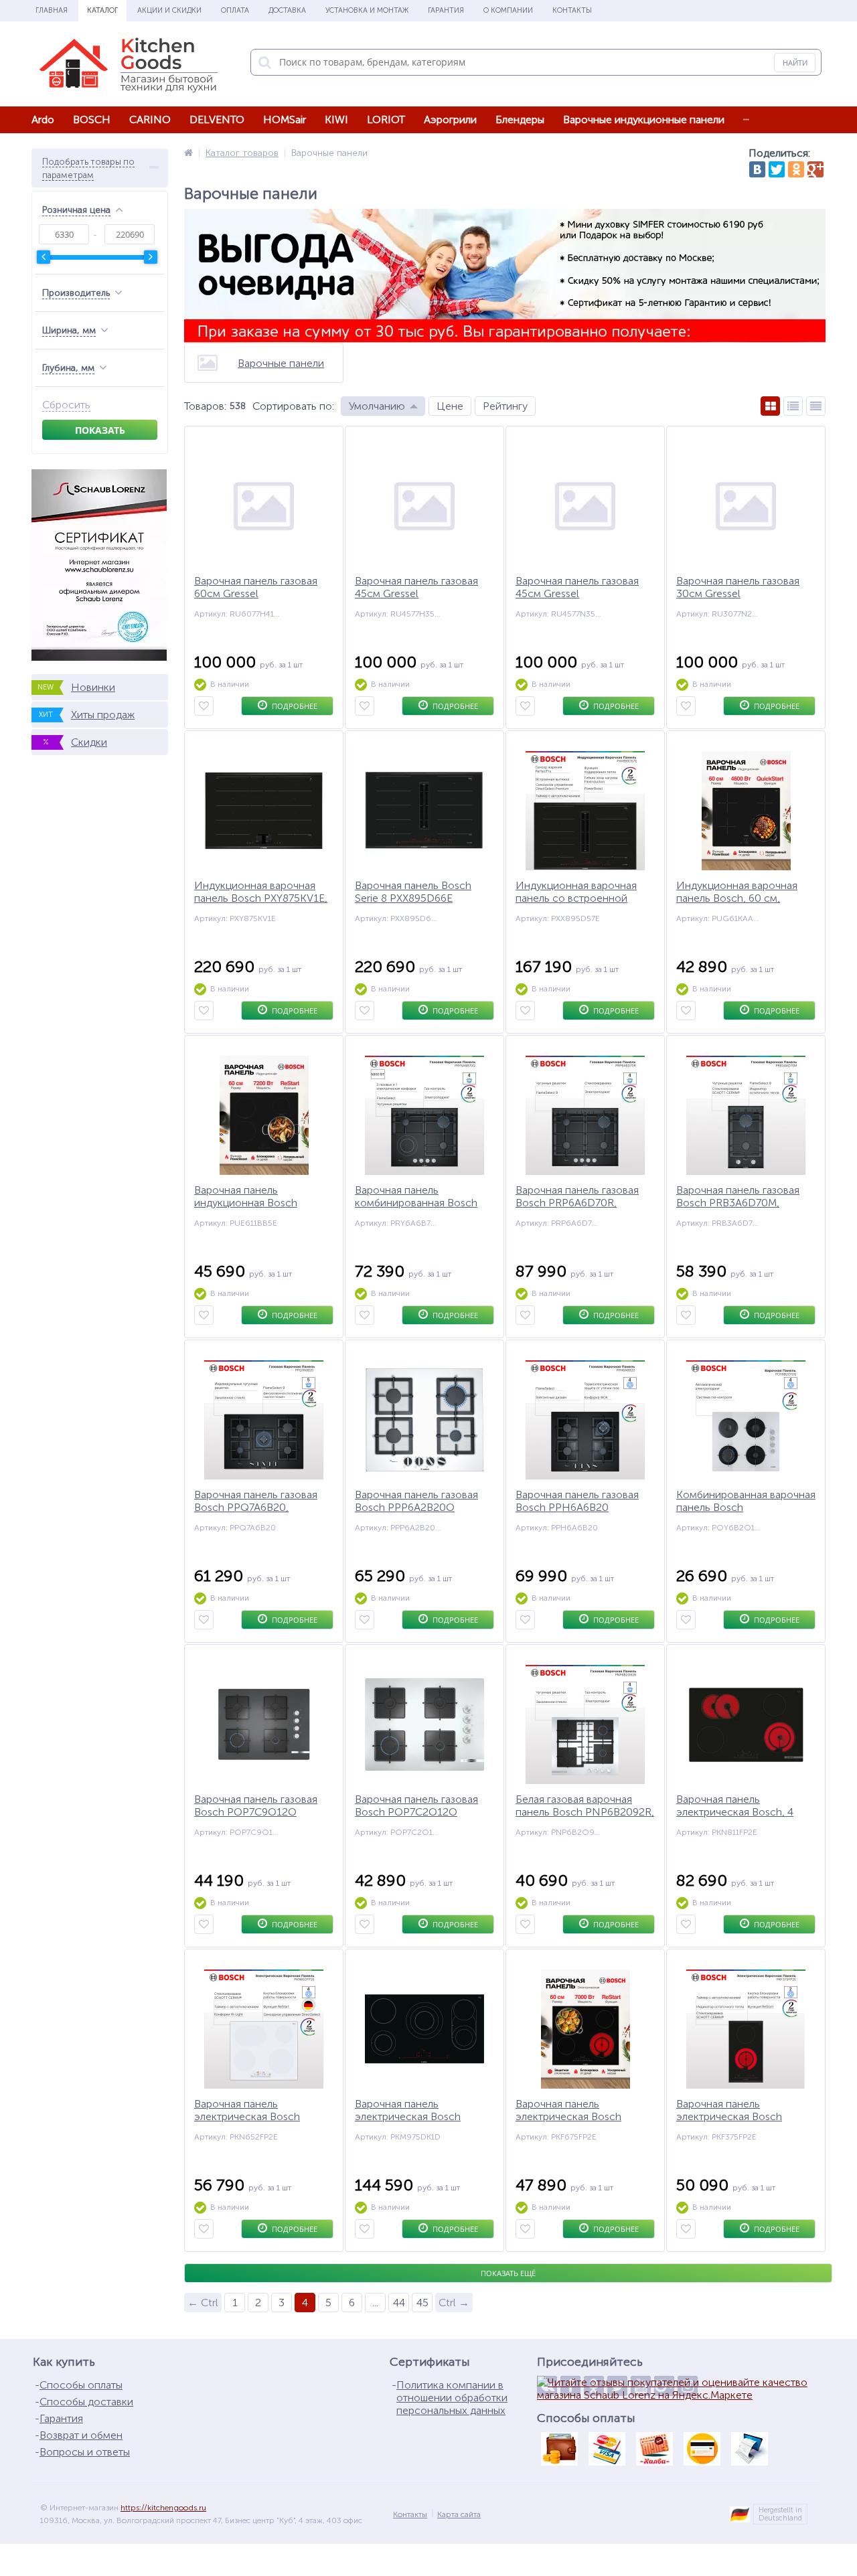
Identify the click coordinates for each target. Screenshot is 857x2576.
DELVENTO (217, 119)
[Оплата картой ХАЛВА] (654, 2449)
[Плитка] (770, 406)
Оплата (235, 10)
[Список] (793, 406)
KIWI (336, 119)
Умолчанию (377, 406)
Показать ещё (508, 2273)
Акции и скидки (169, 10)
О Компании (508, 10)
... (746, 116)
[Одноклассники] (796, 169)
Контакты (572, 10)
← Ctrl (203, 2303)
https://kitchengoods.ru (163, 2508)
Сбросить (66, 405)
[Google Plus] (815, 169)
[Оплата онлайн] (607, 2449)
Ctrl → (454, 2303)
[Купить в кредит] (702, 2449)
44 (399, 2303)
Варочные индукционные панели (644, 119)
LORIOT (386, 119)
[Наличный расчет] (559, 2449)
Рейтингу (505, 406)
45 (422, 2303)
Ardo (43, 119)
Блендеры (520, 119)
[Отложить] (204, 706)
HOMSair (285, 119)
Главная (52, 10)
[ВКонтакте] (757, 169)
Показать (100, 430)
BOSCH (92, 119)
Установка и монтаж (367, 10)
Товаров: (205, 406)
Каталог (102, 10)
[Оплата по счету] (749, 2449)
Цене (450, 406)
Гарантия (446, 10)
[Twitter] (777, 169)
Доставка (287, 10)
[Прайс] (816, 406)
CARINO (150, 119)
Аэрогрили (450, 119)
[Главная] (188, 153)
